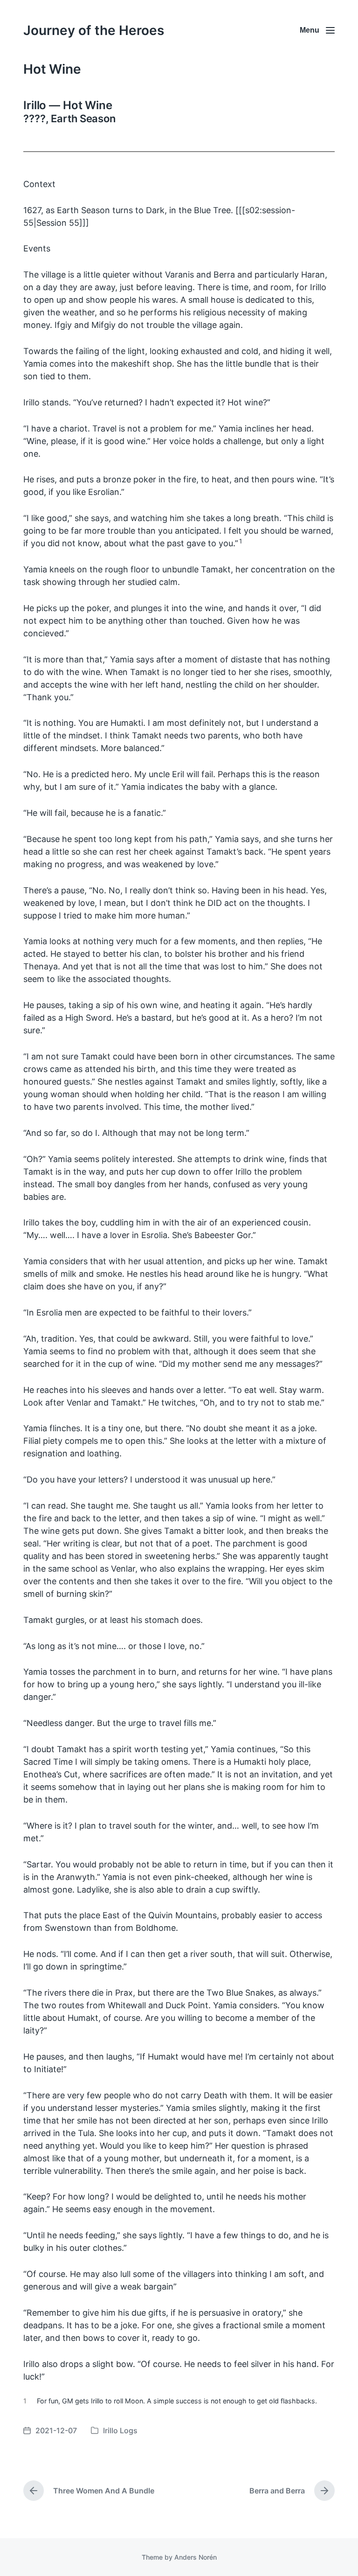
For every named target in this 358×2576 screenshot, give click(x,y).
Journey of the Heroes (94, 30)
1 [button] (241, 541)
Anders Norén (196, 2557)
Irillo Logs (120, 2430)
